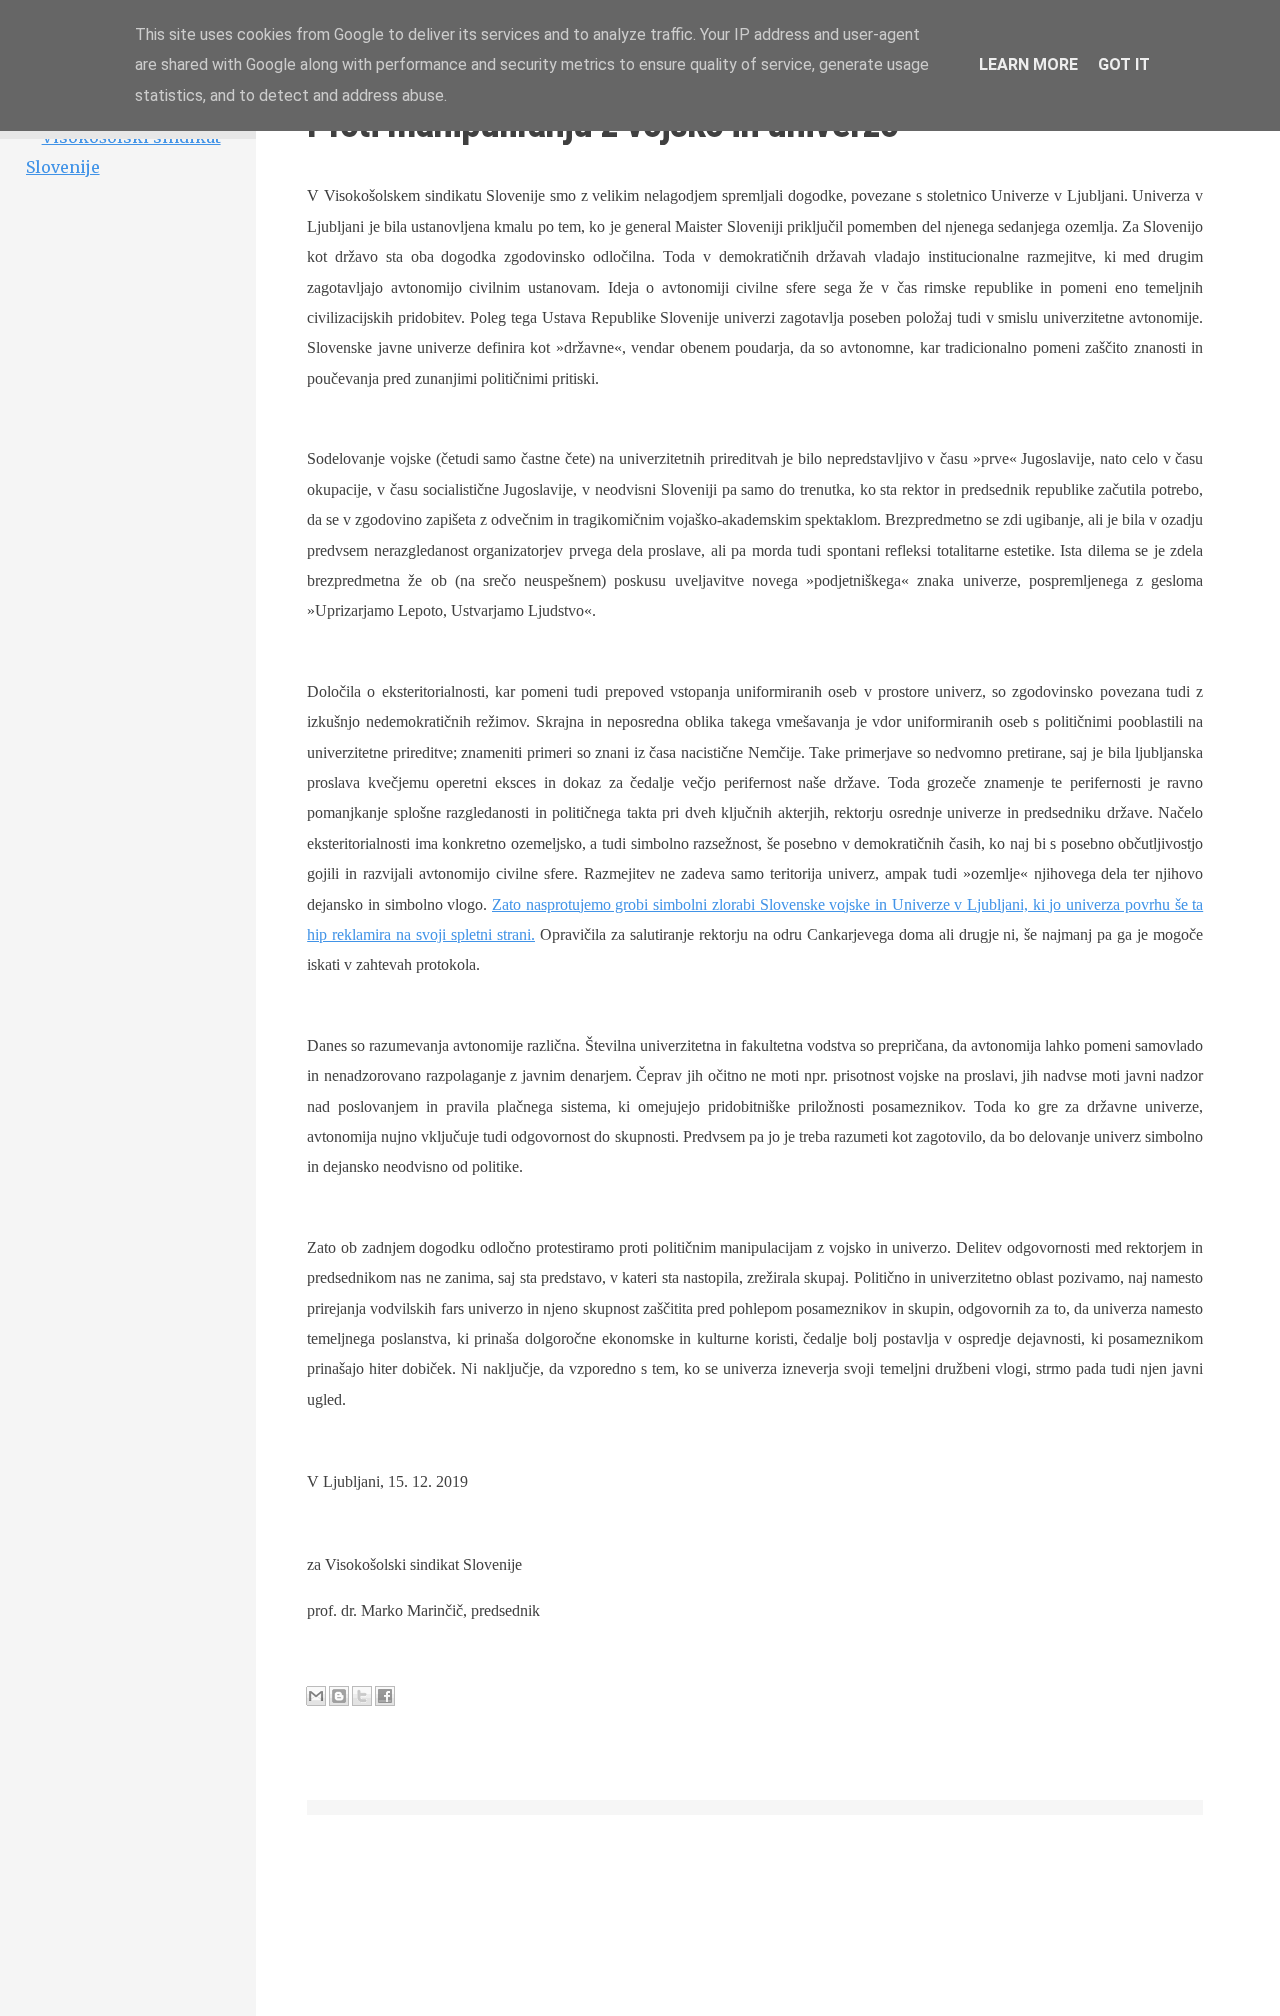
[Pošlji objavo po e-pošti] (316, 1696)
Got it (1124, 64)
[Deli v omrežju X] (362, 1696)
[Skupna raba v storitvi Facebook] (385, 1696)
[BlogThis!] (339, 1696)
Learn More (1028, 64)
